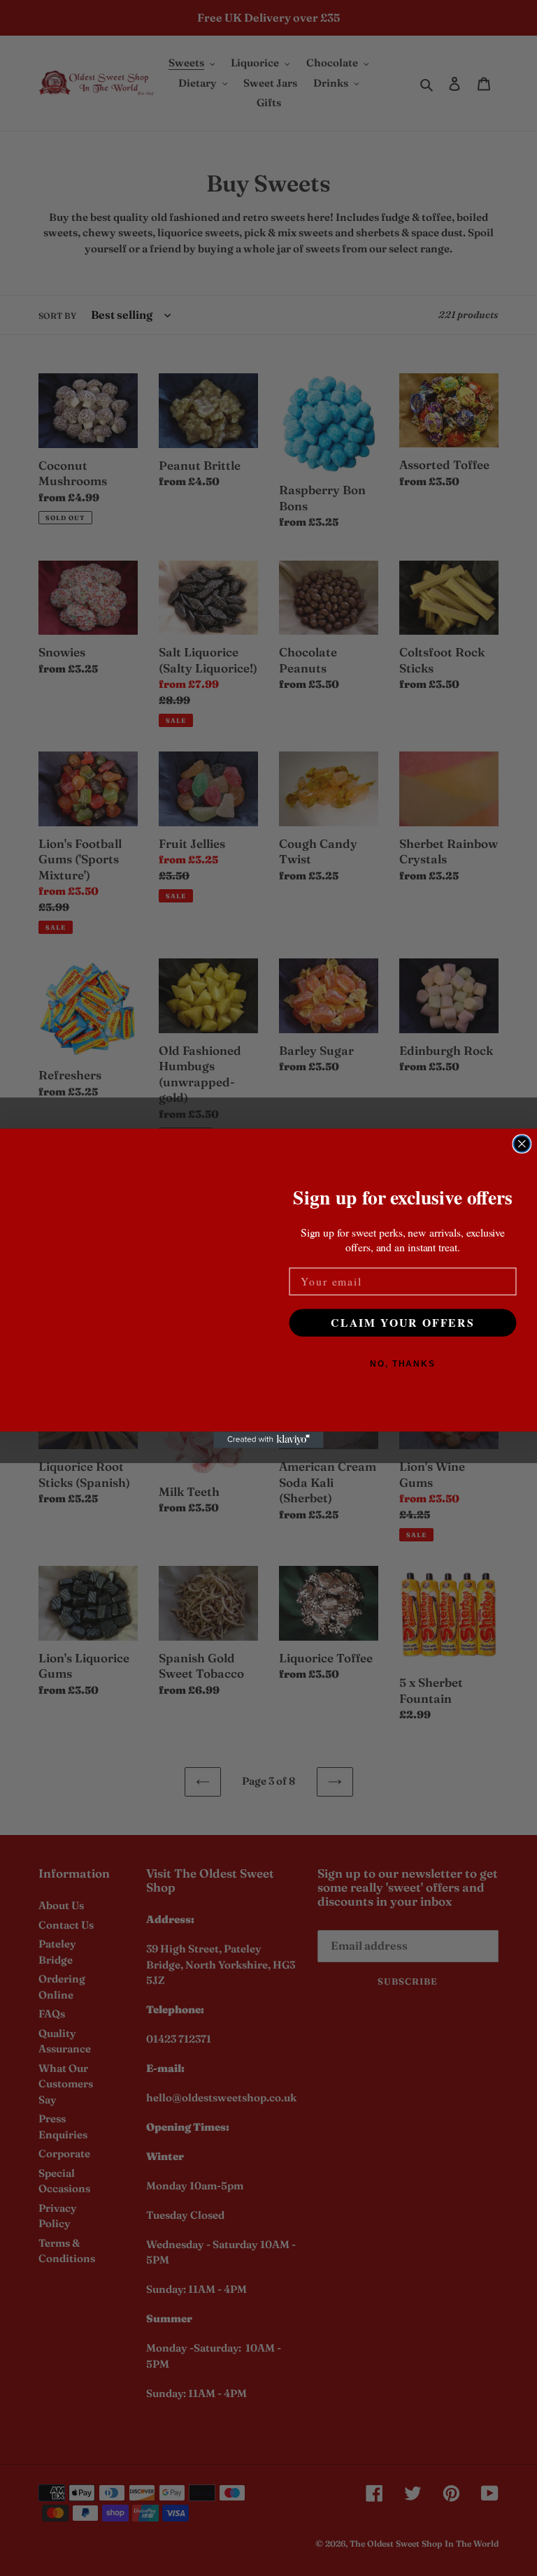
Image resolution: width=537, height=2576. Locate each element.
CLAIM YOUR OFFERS (403, 1322)
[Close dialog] (522, 1144)
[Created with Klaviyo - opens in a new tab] (268, 1439)
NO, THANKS (403, 1363)
